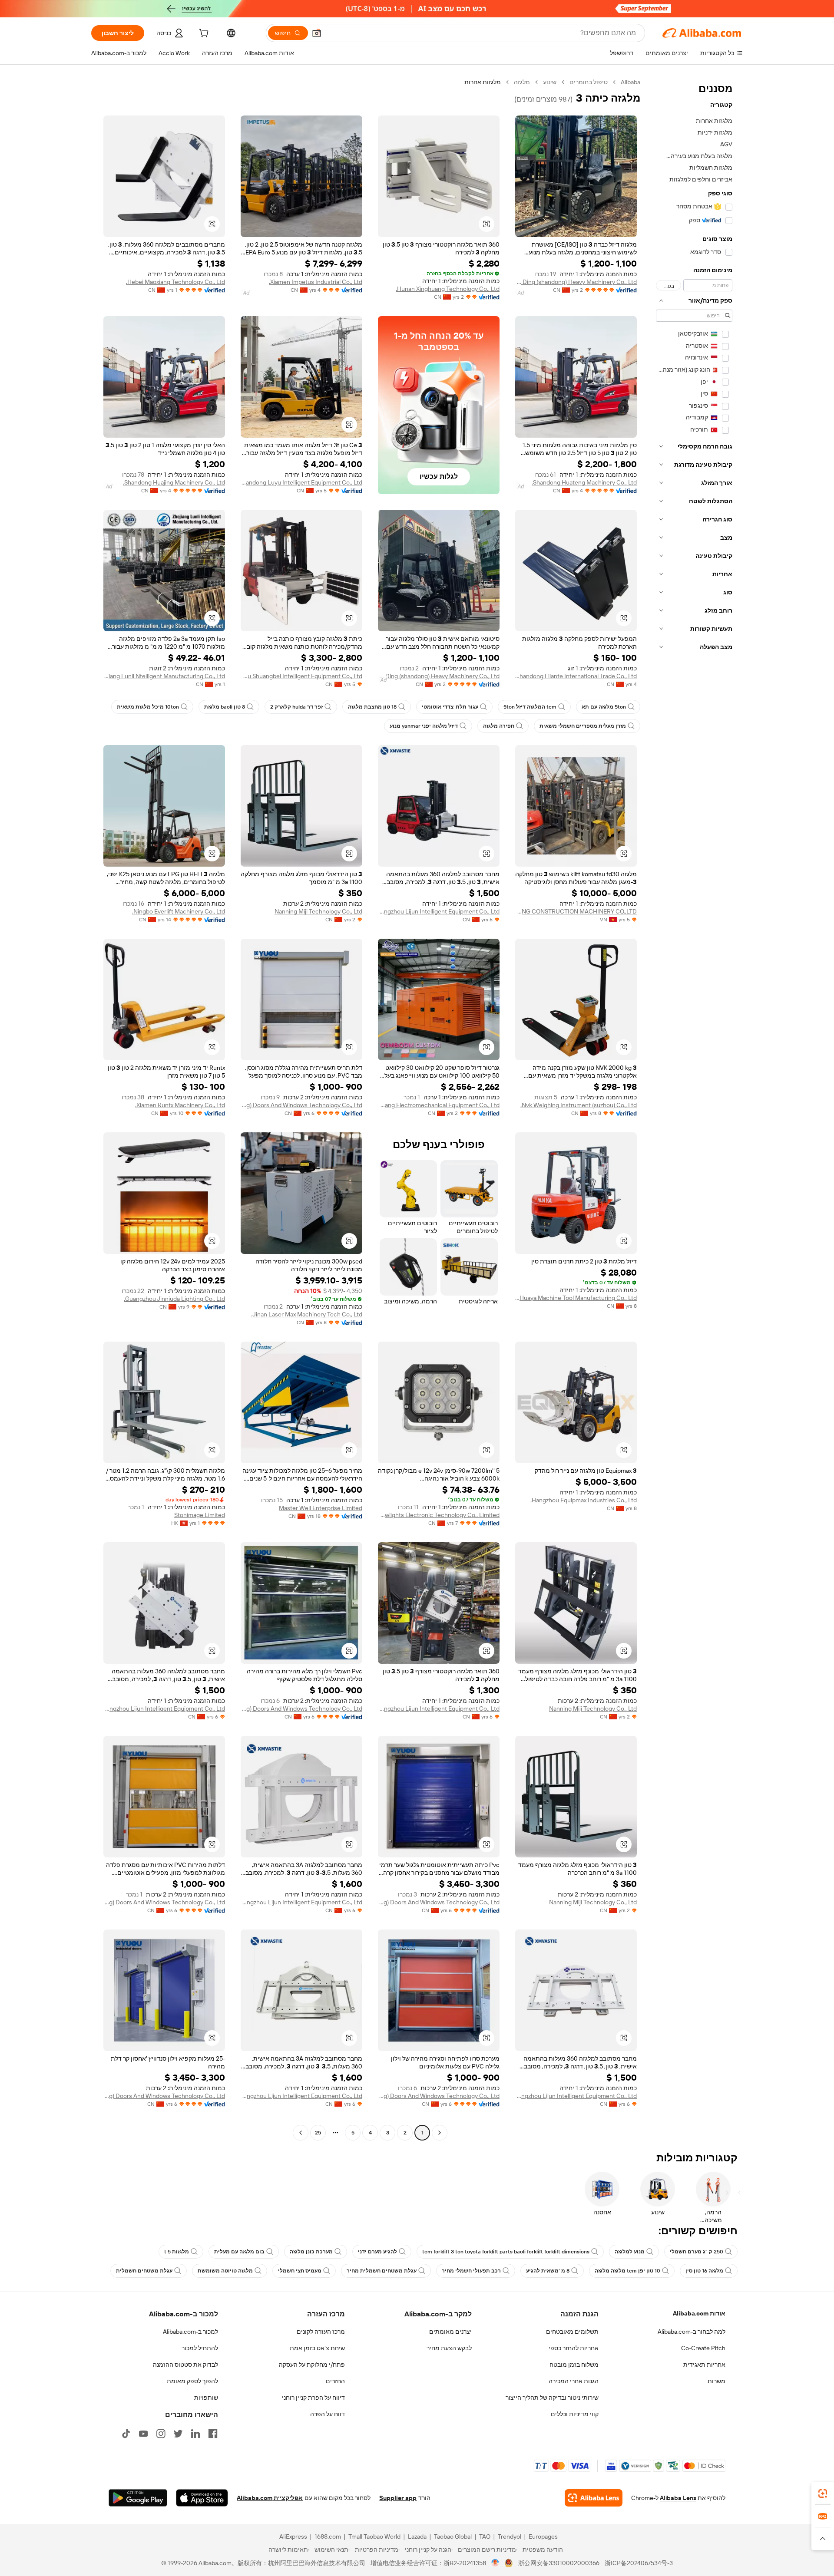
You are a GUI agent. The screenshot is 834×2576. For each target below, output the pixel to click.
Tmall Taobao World (374, 2536)
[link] (823, 2494)
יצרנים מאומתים (450, 2332)
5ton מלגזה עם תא (604, 707)
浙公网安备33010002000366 (559, 2563)
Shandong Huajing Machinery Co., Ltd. (174, 482)
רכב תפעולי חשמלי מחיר (471, 2271)
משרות (717, 2381)
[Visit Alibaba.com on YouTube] (143, 2434)
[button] (317, 33)
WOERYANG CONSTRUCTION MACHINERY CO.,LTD (576, 911)
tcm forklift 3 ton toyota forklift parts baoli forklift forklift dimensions (506, 2252)
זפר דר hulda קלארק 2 (296, 707)
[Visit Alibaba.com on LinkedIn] (195, 2434)
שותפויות (206, 2398)
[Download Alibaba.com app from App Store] (202, 2498)
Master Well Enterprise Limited (321, 1508)
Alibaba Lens (678, 2498)
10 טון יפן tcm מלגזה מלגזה (627, 2271)
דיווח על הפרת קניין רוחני (313, 2398)
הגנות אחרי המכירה (574, 2381)
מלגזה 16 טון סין (704, 2271)
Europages (543, 2536)
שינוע (550, 82)
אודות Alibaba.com (699, 2313)
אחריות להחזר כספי (574, 2348)
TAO (485, 2536)
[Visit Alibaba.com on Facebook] (213, 2434)
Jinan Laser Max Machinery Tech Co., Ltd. (307, 1314)
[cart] (203, 34)
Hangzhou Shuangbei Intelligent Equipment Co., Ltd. (301, 676)
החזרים (335, 2381)
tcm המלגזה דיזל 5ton (530, 707)
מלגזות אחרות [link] (483, 82)
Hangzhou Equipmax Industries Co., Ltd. (584, 1500)
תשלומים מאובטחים (572, 2332)
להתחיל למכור (200, 2348)
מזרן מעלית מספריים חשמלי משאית (583, 726)
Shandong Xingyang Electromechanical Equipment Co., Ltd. (439, 1105)
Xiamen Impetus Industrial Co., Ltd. (316, 282)
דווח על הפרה (328, 2414)
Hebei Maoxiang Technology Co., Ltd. (175, 282)
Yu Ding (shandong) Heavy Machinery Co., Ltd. (576, 282)
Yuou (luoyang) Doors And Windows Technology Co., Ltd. (301, 1105)
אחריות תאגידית (704, 2365)
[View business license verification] (495, 2563)
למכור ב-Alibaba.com (190, 2332)
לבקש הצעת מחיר (449, 2348)
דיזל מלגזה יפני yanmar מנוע (424, 726)
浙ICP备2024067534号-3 (639, 2563)
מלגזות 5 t (177, 2252)
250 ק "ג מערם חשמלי (697, 2252)
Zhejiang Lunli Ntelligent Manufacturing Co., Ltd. (164, 676)
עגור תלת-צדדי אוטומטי (450, 707)
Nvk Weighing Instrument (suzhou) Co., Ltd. (579, 1105)
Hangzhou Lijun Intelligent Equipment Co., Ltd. (439, 911)
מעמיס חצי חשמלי (300, 2271)
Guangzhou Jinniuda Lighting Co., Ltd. (174, 1299)
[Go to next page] (301, 2133)
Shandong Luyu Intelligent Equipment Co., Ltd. (301, 482)
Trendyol (510, 2536)
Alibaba (630, 82)
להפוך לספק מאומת (192, 2381)
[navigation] (694, 1108)
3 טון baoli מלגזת (225, 707)
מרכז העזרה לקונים (321, 2332)
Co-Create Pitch (703, 2348)
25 (318, 2133)
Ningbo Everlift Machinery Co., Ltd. (179, 911)
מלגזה (522, 82)
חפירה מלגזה (499, 726)
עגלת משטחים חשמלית (144, 2271)
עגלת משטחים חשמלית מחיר (382, 2271)
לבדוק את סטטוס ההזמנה (185, 2365)
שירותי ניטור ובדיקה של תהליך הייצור (552, 2398)
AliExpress (293, 2536)
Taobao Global (453, 2536)
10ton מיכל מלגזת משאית (148, 707)
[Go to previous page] (440, 2133)
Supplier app (398, 2498)
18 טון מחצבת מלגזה (372, 707)
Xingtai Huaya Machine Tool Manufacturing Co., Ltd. (576, 1298)
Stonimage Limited (200, 1515)
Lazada (417, 2536)
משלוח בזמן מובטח (574, 2365)
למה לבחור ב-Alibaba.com (692, 2332)
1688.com (328, 2536)
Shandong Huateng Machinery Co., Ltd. (584, 482)
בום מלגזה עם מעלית (239, 2252)
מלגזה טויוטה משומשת (225, 2271)
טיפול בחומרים (589, 82)
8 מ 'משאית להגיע (548, 2271)
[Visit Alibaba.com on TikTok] (126, 2434)
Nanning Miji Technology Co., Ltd (318, 911)
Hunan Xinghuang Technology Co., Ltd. (448, 289)
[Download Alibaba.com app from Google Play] (138, 2498)
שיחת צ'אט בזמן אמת (317, 2348)
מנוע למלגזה (630, 2252)
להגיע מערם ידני (377, 2252)
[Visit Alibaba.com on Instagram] (161, 2434)
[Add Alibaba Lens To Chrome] (594, 2498)
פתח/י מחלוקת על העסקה (312, 2365)
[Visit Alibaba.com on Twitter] (178, 2434)
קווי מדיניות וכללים (575, 2414)
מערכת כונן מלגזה (311, 2252)
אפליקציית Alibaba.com (270, 2498)
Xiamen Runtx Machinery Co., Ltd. (180, 1105)
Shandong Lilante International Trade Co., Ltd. (576, 676)
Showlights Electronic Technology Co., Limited (439, 1515)
